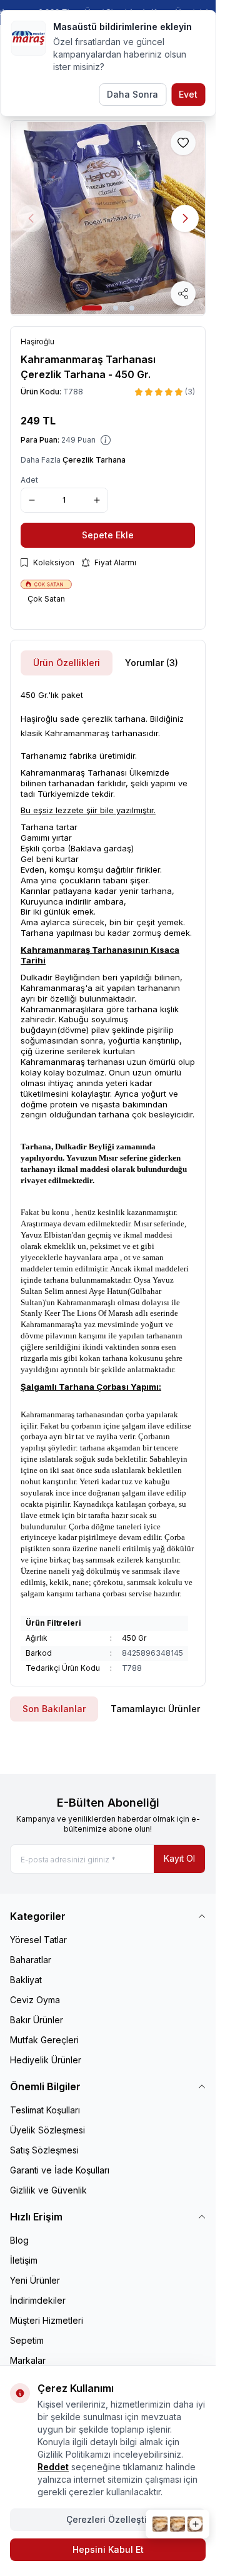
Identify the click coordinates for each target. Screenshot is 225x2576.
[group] (108, 218)
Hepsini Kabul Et (108, 2549)
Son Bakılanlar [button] (54, 1709)
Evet (188, 94)
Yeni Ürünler (35, 2280)
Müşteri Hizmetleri (47, 2320)
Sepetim (27, 2340)
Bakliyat (26, 1980)
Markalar (28, 2360)
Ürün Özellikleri (67, 663)
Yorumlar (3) (152, 663)
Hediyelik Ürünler (46, 2060)
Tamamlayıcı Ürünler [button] (155, 1709)
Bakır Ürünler (37, 2020)
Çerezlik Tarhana (94, 460)
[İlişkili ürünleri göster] (177, 2524)
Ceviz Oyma (35, 2000)
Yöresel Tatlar (38, 1940)
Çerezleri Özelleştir (108, 2519)
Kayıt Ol (179, 1858)
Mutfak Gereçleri (44, 2040)
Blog (19, 2240)
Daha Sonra (132, 94)
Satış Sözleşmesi (44, 2150)
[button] (92, 308)
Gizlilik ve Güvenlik (48, 2190)
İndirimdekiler (38, 2300)
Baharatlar (31, 1960)
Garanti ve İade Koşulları (60, 2170)
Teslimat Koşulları (45, 2110)
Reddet (53, 2467)
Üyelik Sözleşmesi (47, 2130)
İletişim (24, 2260)
